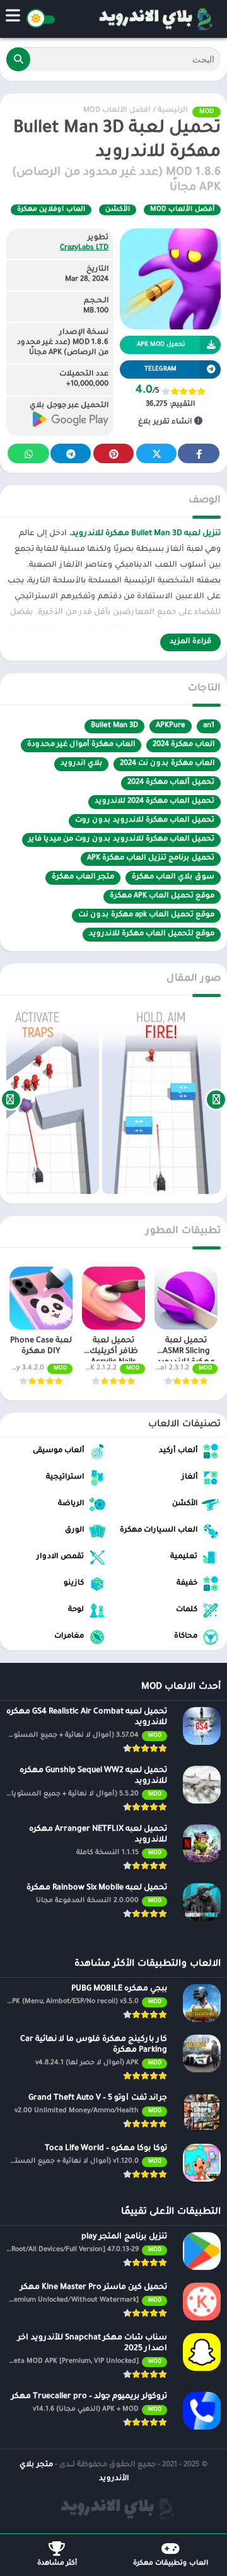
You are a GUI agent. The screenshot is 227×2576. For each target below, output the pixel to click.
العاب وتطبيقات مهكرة (171, 2563)
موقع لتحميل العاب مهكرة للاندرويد (152, 934)
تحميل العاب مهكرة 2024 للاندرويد (154, 802)
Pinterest (113, 453)
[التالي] (11, 1099)
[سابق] (216, 1099)
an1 (209, 726)
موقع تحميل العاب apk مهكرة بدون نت (146, 915)
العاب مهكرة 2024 (183, 745)
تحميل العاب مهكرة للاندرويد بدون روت (145, 821)
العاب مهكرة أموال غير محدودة (81, 745)
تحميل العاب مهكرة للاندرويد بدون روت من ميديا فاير (121, 840)
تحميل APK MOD (161, 345)
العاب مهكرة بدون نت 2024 (167, 764)
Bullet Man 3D (114, 726)
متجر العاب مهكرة (83, 877)
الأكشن (118, 210)
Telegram (71, 453)
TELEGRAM (160, 369)
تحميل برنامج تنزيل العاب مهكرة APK (151, 859)
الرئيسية (172, 111)
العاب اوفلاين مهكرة (51, 210)
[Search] (18, 59)
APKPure (171, 726)
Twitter (156, 453)
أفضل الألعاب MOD (117, 111)
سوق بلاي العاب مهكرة (173, 877)
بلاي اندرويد (81, 764)
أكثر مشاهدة (57, 2563)
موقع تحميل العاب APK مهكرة (162, 896)
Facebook (199, 453)
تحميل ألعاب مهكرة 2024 (171, 783)
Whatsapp (28, 453)
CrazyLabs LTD (84, 248)
